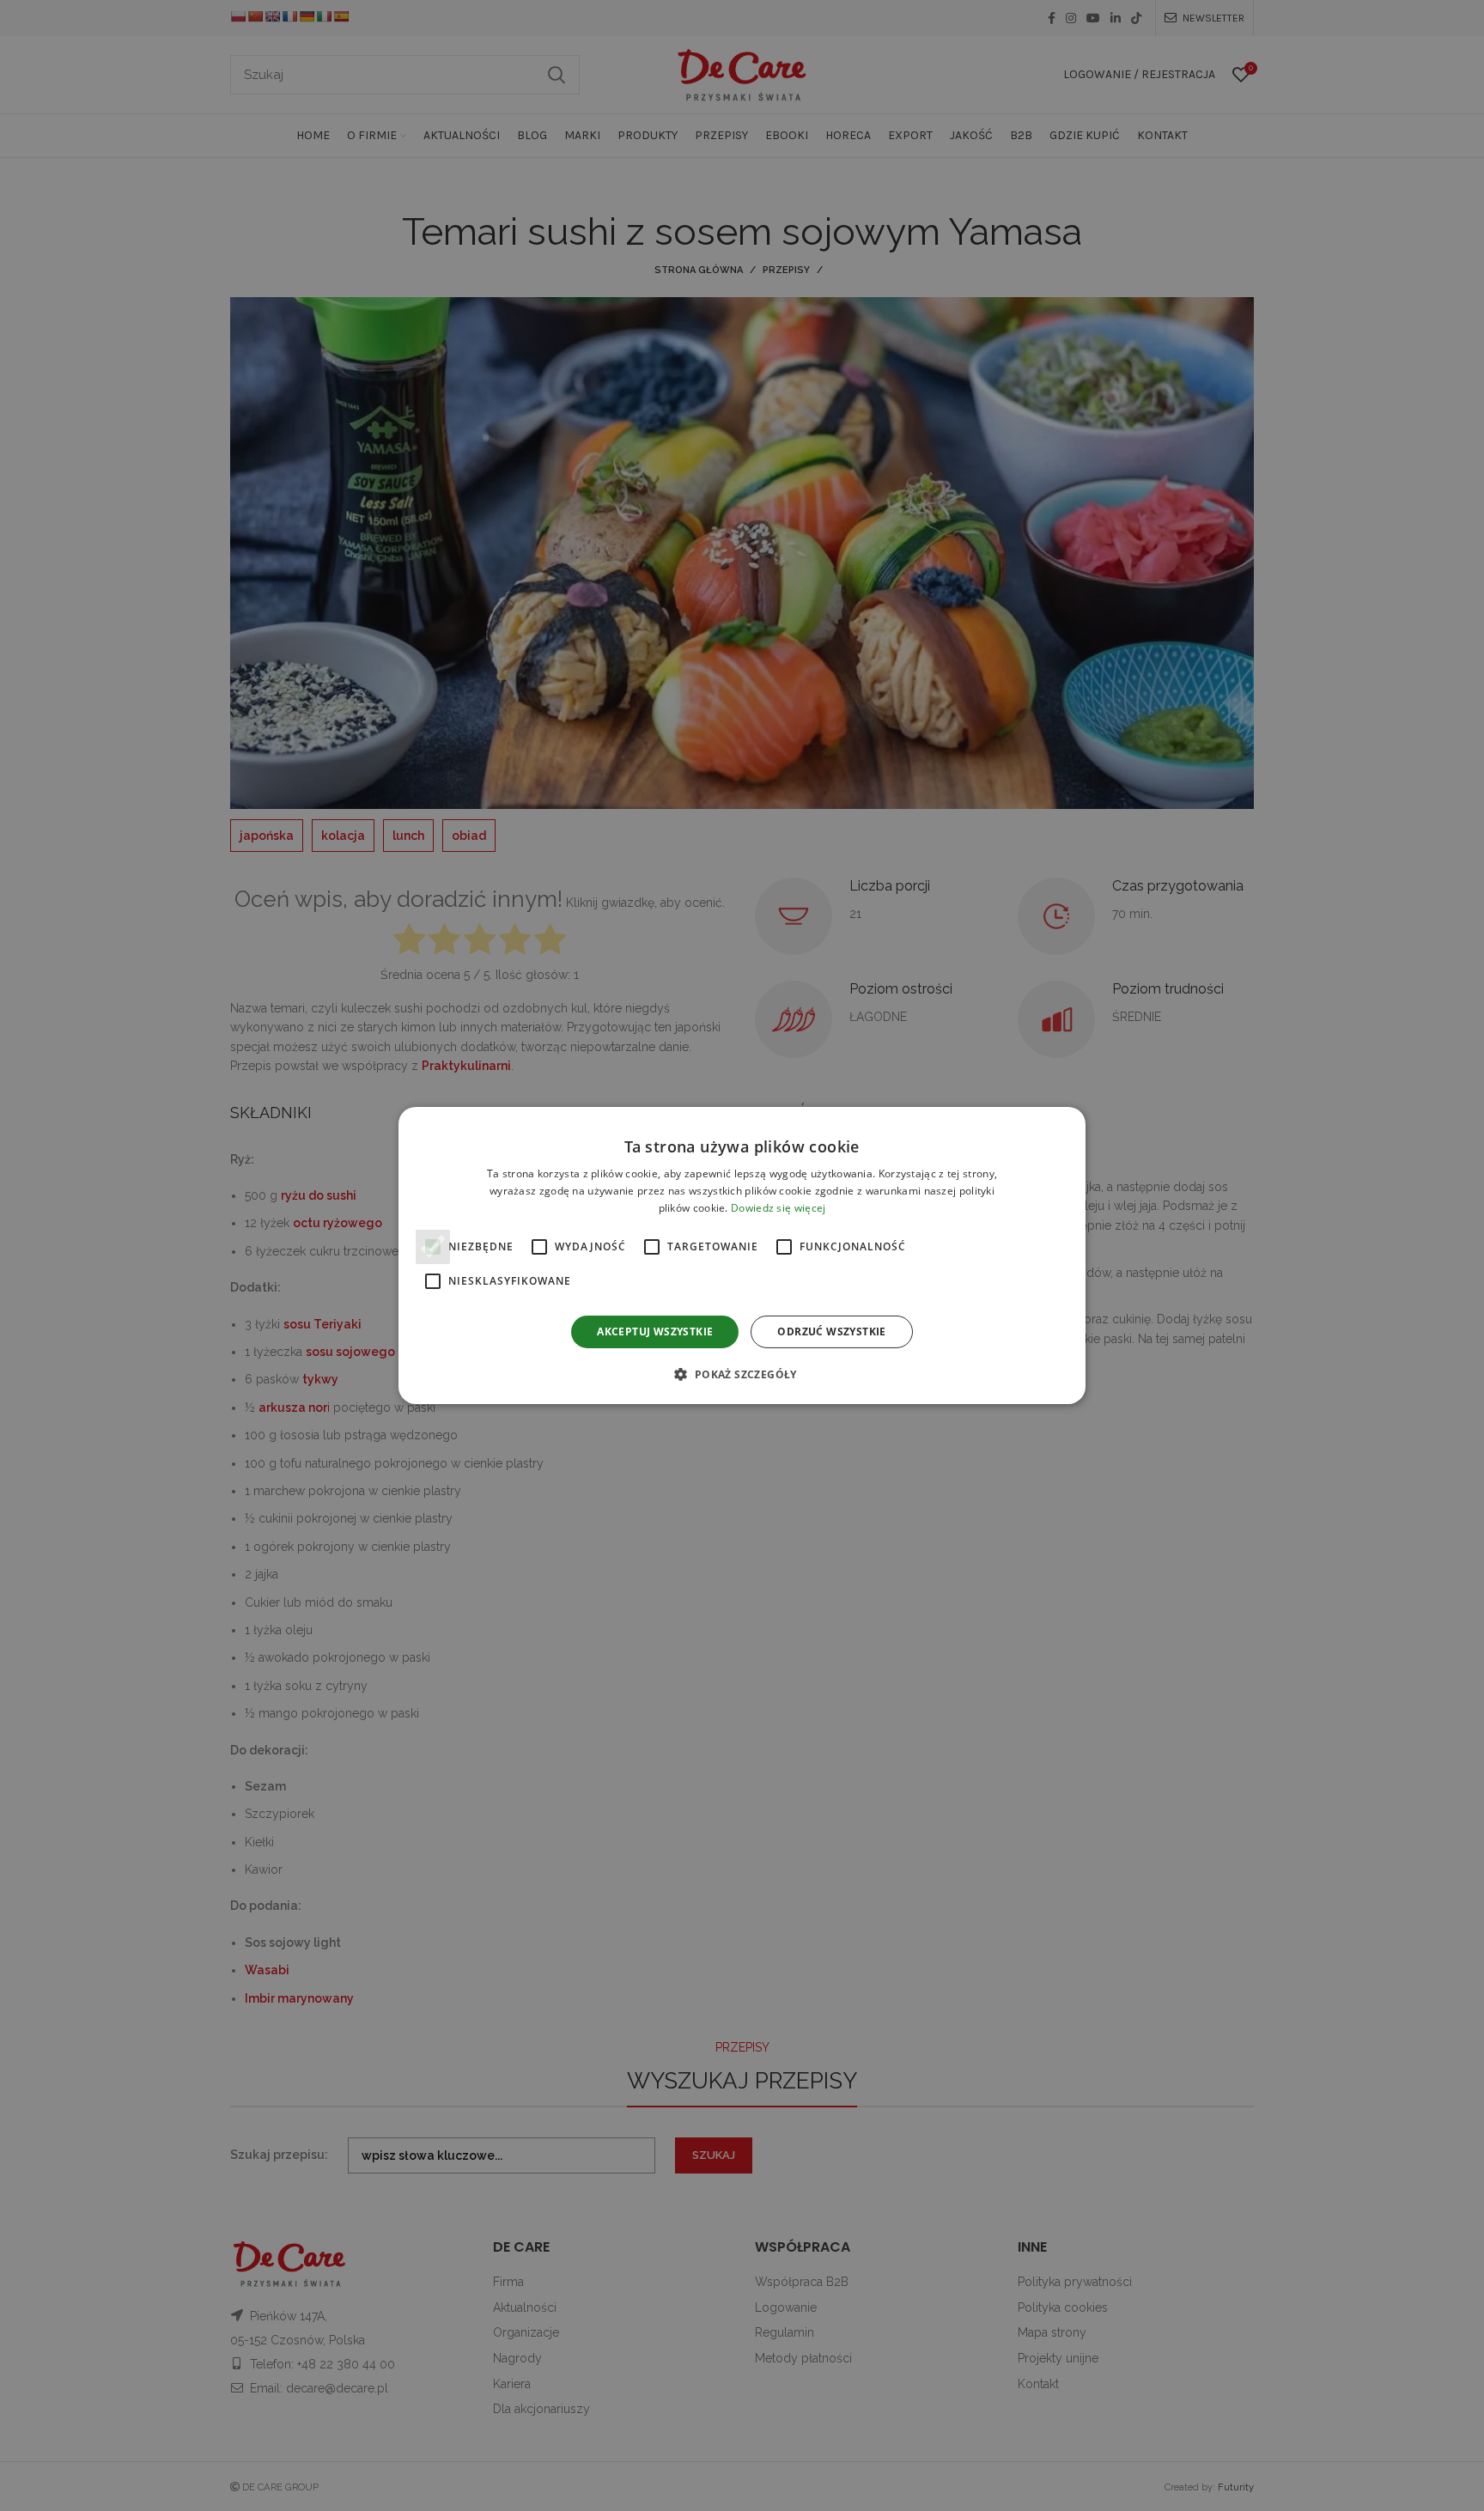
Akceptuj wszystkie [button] (655, 1331)
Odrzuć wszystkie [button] (831, 1331)
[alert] (742, 1255)
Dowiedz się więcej (778, 1208)
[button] (742, 1374)
